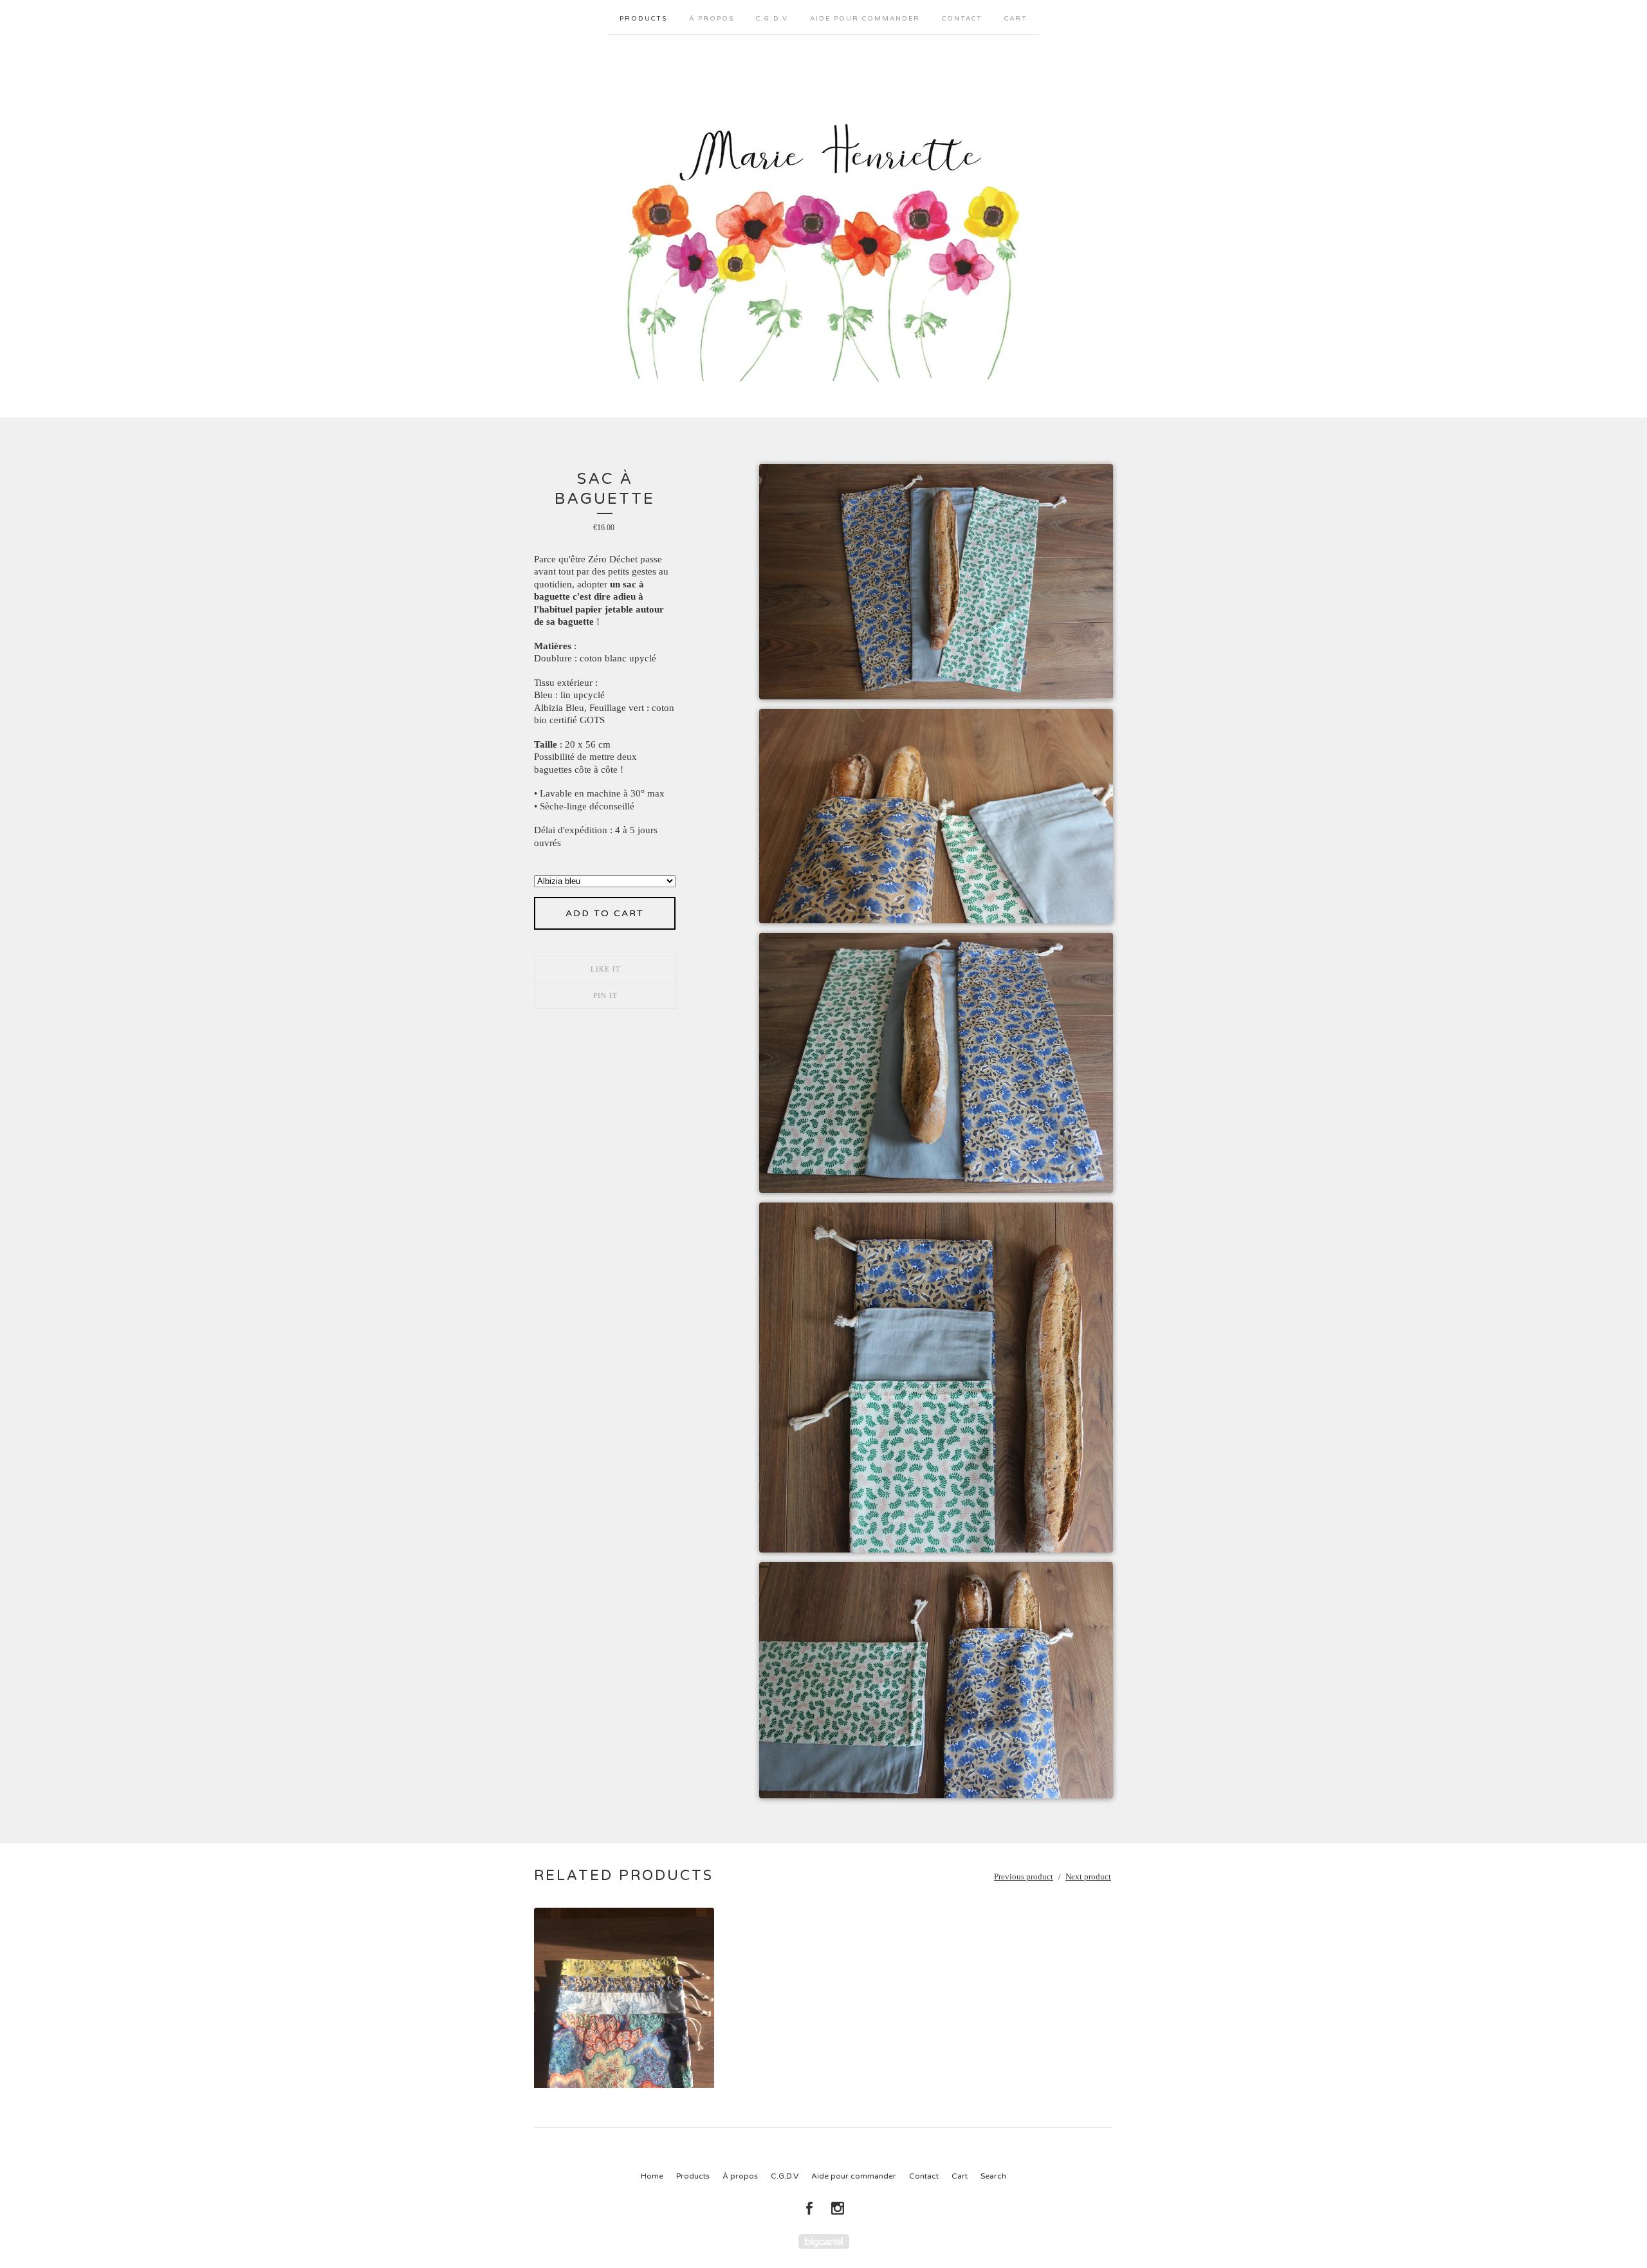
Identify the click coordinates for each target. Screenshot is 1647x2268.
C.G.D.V (772, 19)
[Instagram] (838, 2208)
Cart (1016, 19)
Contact (962, 19)
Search (993, 2176)
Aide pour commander (865, 19)
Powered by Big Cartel (824, 2241)
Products (643, 19)
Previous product (1024, 1876)
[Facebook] (809, 2208)
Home (652, 2176)
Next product (1088, 1876)
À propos (712, 19)
